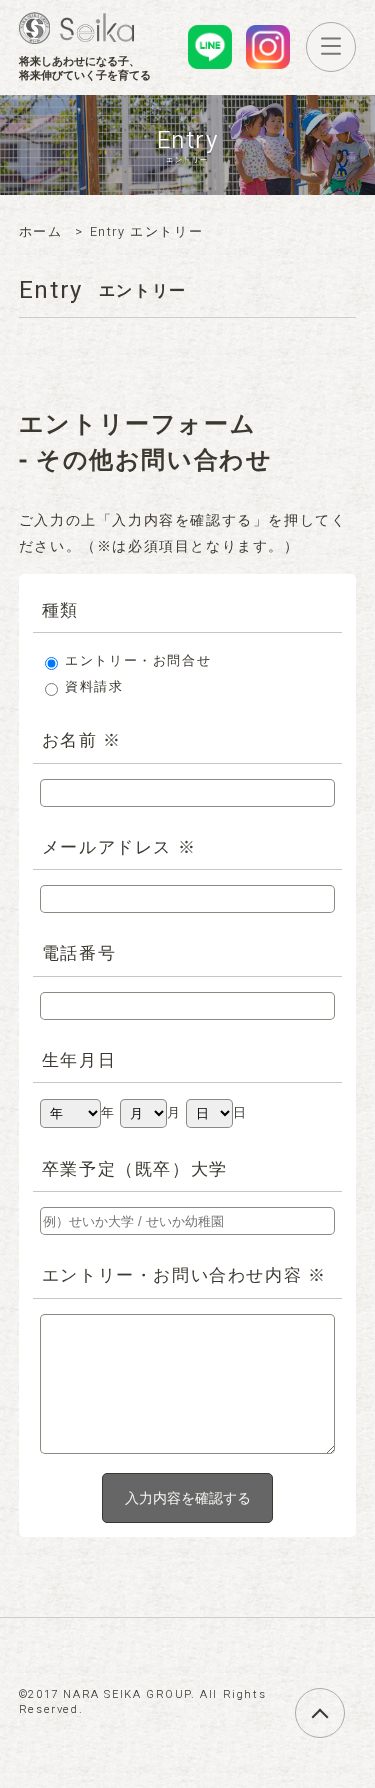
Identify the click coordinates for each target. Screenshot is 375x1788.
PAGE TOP (344, 1701)
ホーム (41, 232)
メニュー (355, 45)
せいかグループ (76, 28)
